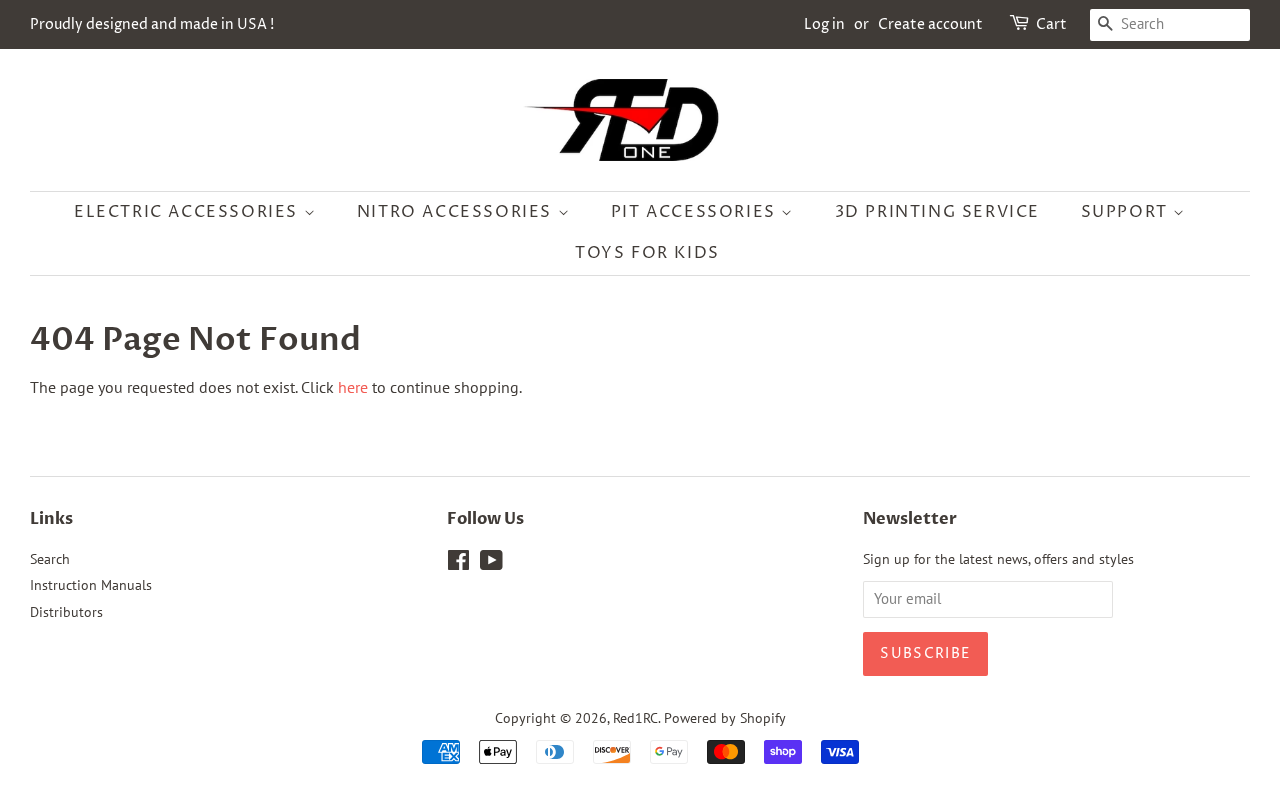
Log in (824, 24)
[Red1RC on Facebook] (458, 564)
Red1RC (635, 718)
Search (50, 559)
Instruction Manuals (91, 585)
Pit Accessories (696, 212)
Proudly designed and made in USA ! (152, 24)
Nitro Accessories (457, 212)
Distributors (66, 612)
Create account (930, 24)
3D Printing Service (937, 212)
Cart (1051, 24)
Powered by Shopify (725, 718)
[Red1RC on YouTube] (491, 564)
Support (1127, 212)
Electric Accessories (189, 212)
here (353, 387)
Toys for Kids (647, 253)
